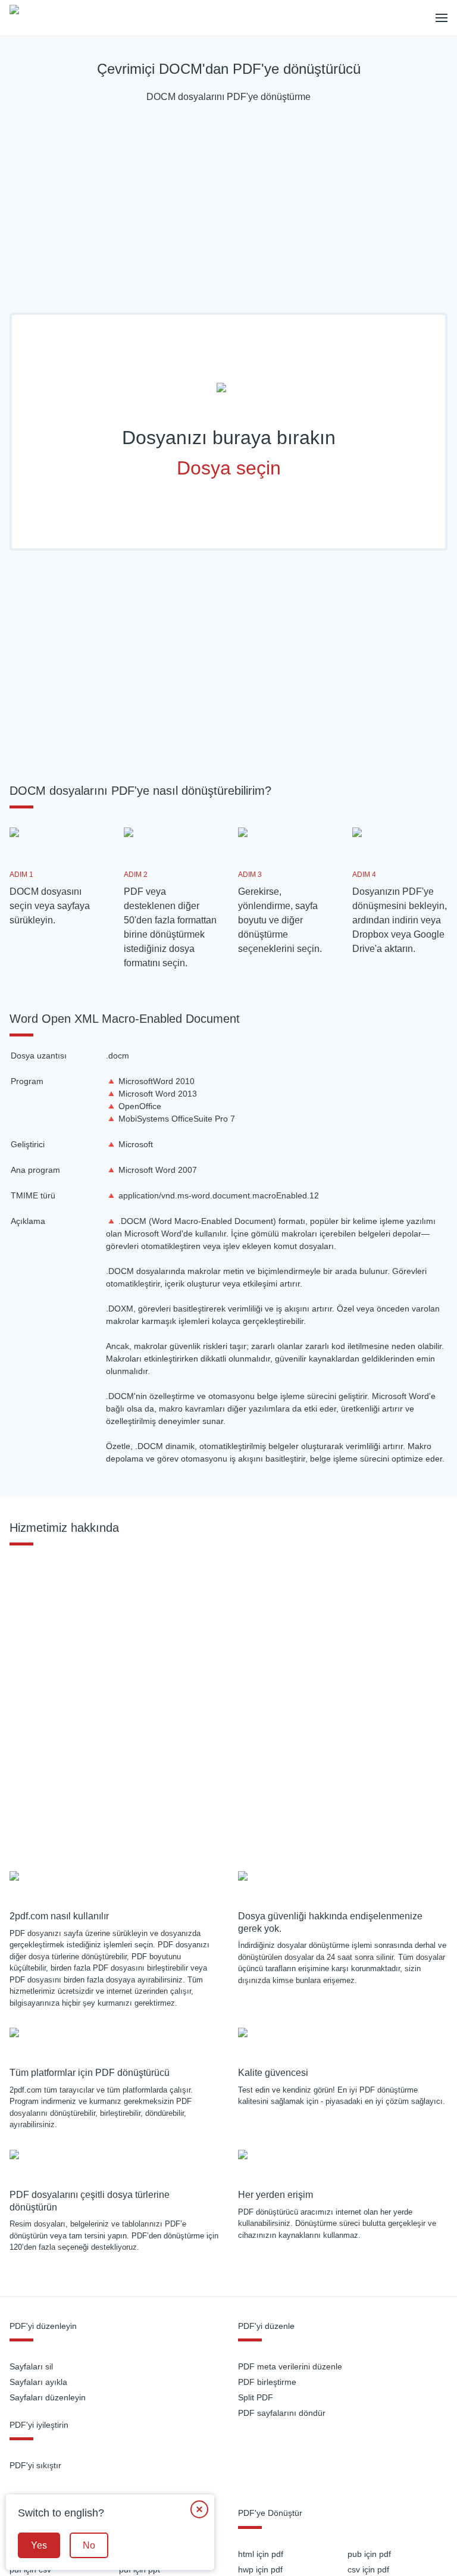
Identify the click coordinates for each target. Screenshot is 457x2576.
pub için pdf (369, 2554)
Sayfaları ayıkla (38, 2382)
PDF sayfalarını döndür (282, 2413)
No (89, 2545)
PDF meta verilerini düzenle (290, 2366)
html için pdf (261, 2554)
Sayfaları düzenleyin (48, 2397)
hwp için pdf (260, 2569)
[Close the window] (199, 2509)
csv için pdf (368, 2569)
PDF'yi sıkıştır (35, 2465)
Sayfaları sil (31, 2366)
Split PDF (256, 2397)
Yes (39, 2545)
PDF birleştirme (267, 2382)
